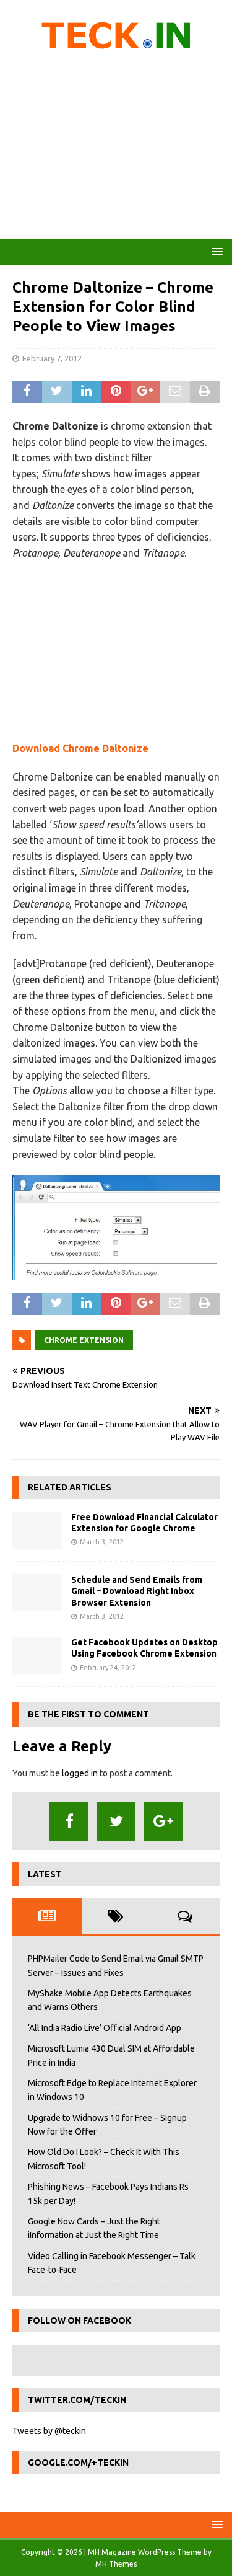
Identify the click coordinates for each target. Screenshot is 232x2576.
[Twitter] (116, 1821)
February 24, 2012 (108, 1668)
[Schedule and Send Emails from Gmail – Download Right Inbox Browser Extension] (37, 1593)
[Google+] (163, 1821)
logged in (80, 1773)
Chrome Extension (84, 1340)
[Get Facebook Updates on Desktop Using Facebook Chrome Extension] (37, 1655)
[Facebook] (69, 1821)
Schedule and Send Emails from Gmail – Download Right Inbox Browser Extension (137, 1591)
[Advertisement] (116, 149)
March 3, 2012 (102, 1542)
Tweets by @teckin (49, 2431)
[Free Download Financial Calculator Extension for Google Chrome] (37, 1530)
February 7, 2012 (52, 358)
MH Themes (116, 2564)
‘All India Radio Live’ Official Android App (105, 2028)
